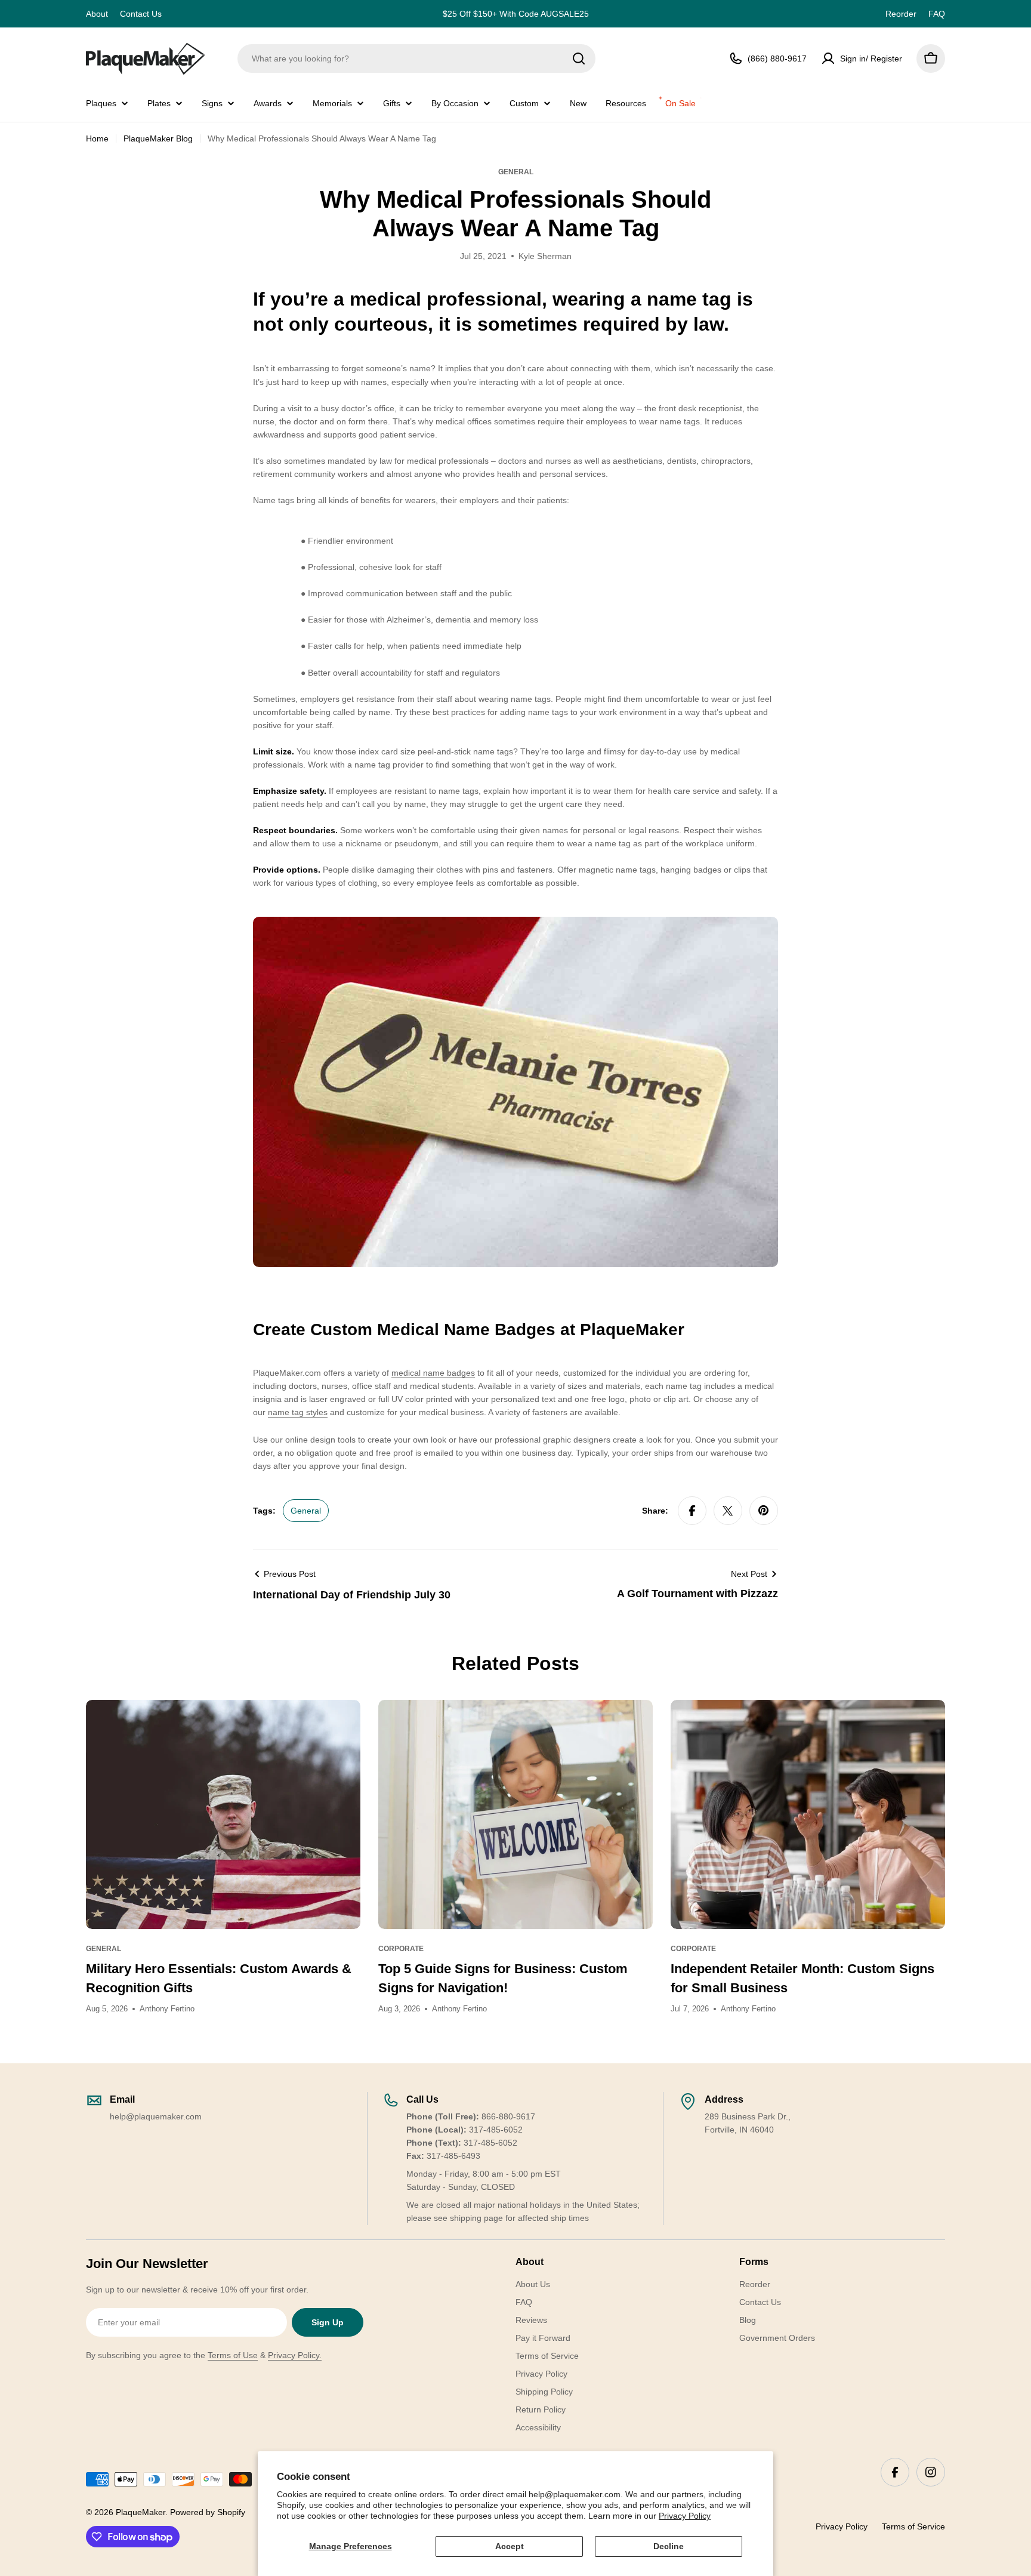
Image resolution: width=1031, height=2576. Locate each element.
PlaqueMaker (141, 2512)
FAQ (937, 14)
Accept (510, 2546)
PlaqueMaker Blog (158, 138)
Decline (669, 2546)
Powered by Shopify (208, 2512)
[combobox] (416, 58)
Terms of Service (913, 2526)
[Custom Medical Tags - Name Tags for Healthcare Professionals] (515, 923)
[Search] (579, 58)
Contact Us (141, 14)
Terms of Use (233, 2355)
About (97, 14)
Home (97, 138)
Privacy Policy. (295, 2355)
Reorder (901, 14)
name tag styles (298, 1412)
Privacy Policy (685, 2516)
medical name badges (433, 1373)
